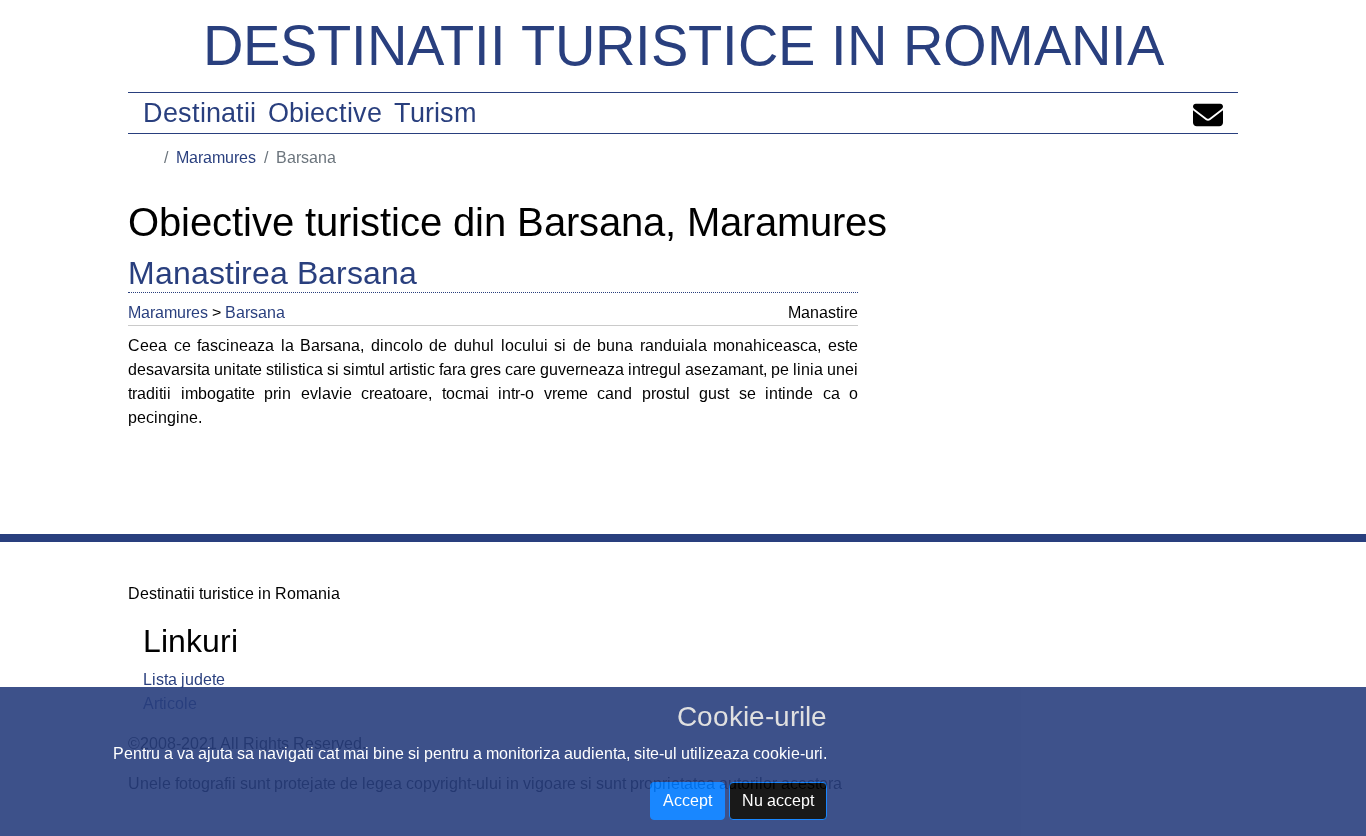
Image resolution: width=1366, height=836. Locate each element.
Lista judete (184, 679)
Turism (435, 113)
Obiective (325, 113)
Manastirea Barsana (272, 273)
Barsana (255, 312)
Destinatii (199, 113)
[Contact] (1208, 113)
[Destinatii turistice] (150, 157)
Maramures (216, 157)
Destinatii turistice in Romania (683, 45)
